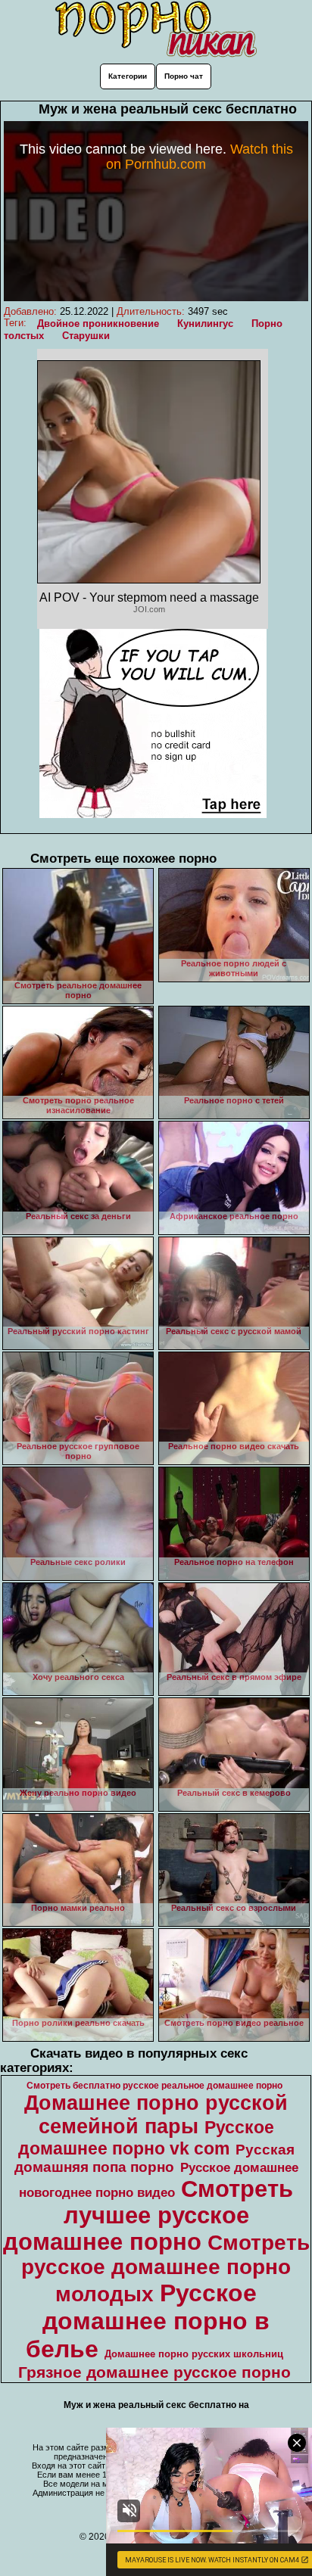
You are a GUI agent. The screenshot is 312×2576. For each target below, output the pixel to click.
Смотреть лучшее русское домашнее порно (148, 2215)
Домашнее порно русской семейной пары (156, 2115)
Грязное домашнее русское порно (154, 2372)
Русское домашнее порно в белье (148, 2321)
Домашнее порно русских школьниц (194, 2354)
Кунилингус (205, 324)
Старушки (86, 336)
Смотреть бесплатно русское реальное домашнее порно (154, 2086)
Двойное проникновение (98, 324)
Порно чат (184, 76)
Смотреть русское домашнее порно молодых (165, 2268)
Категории (128, 76)
